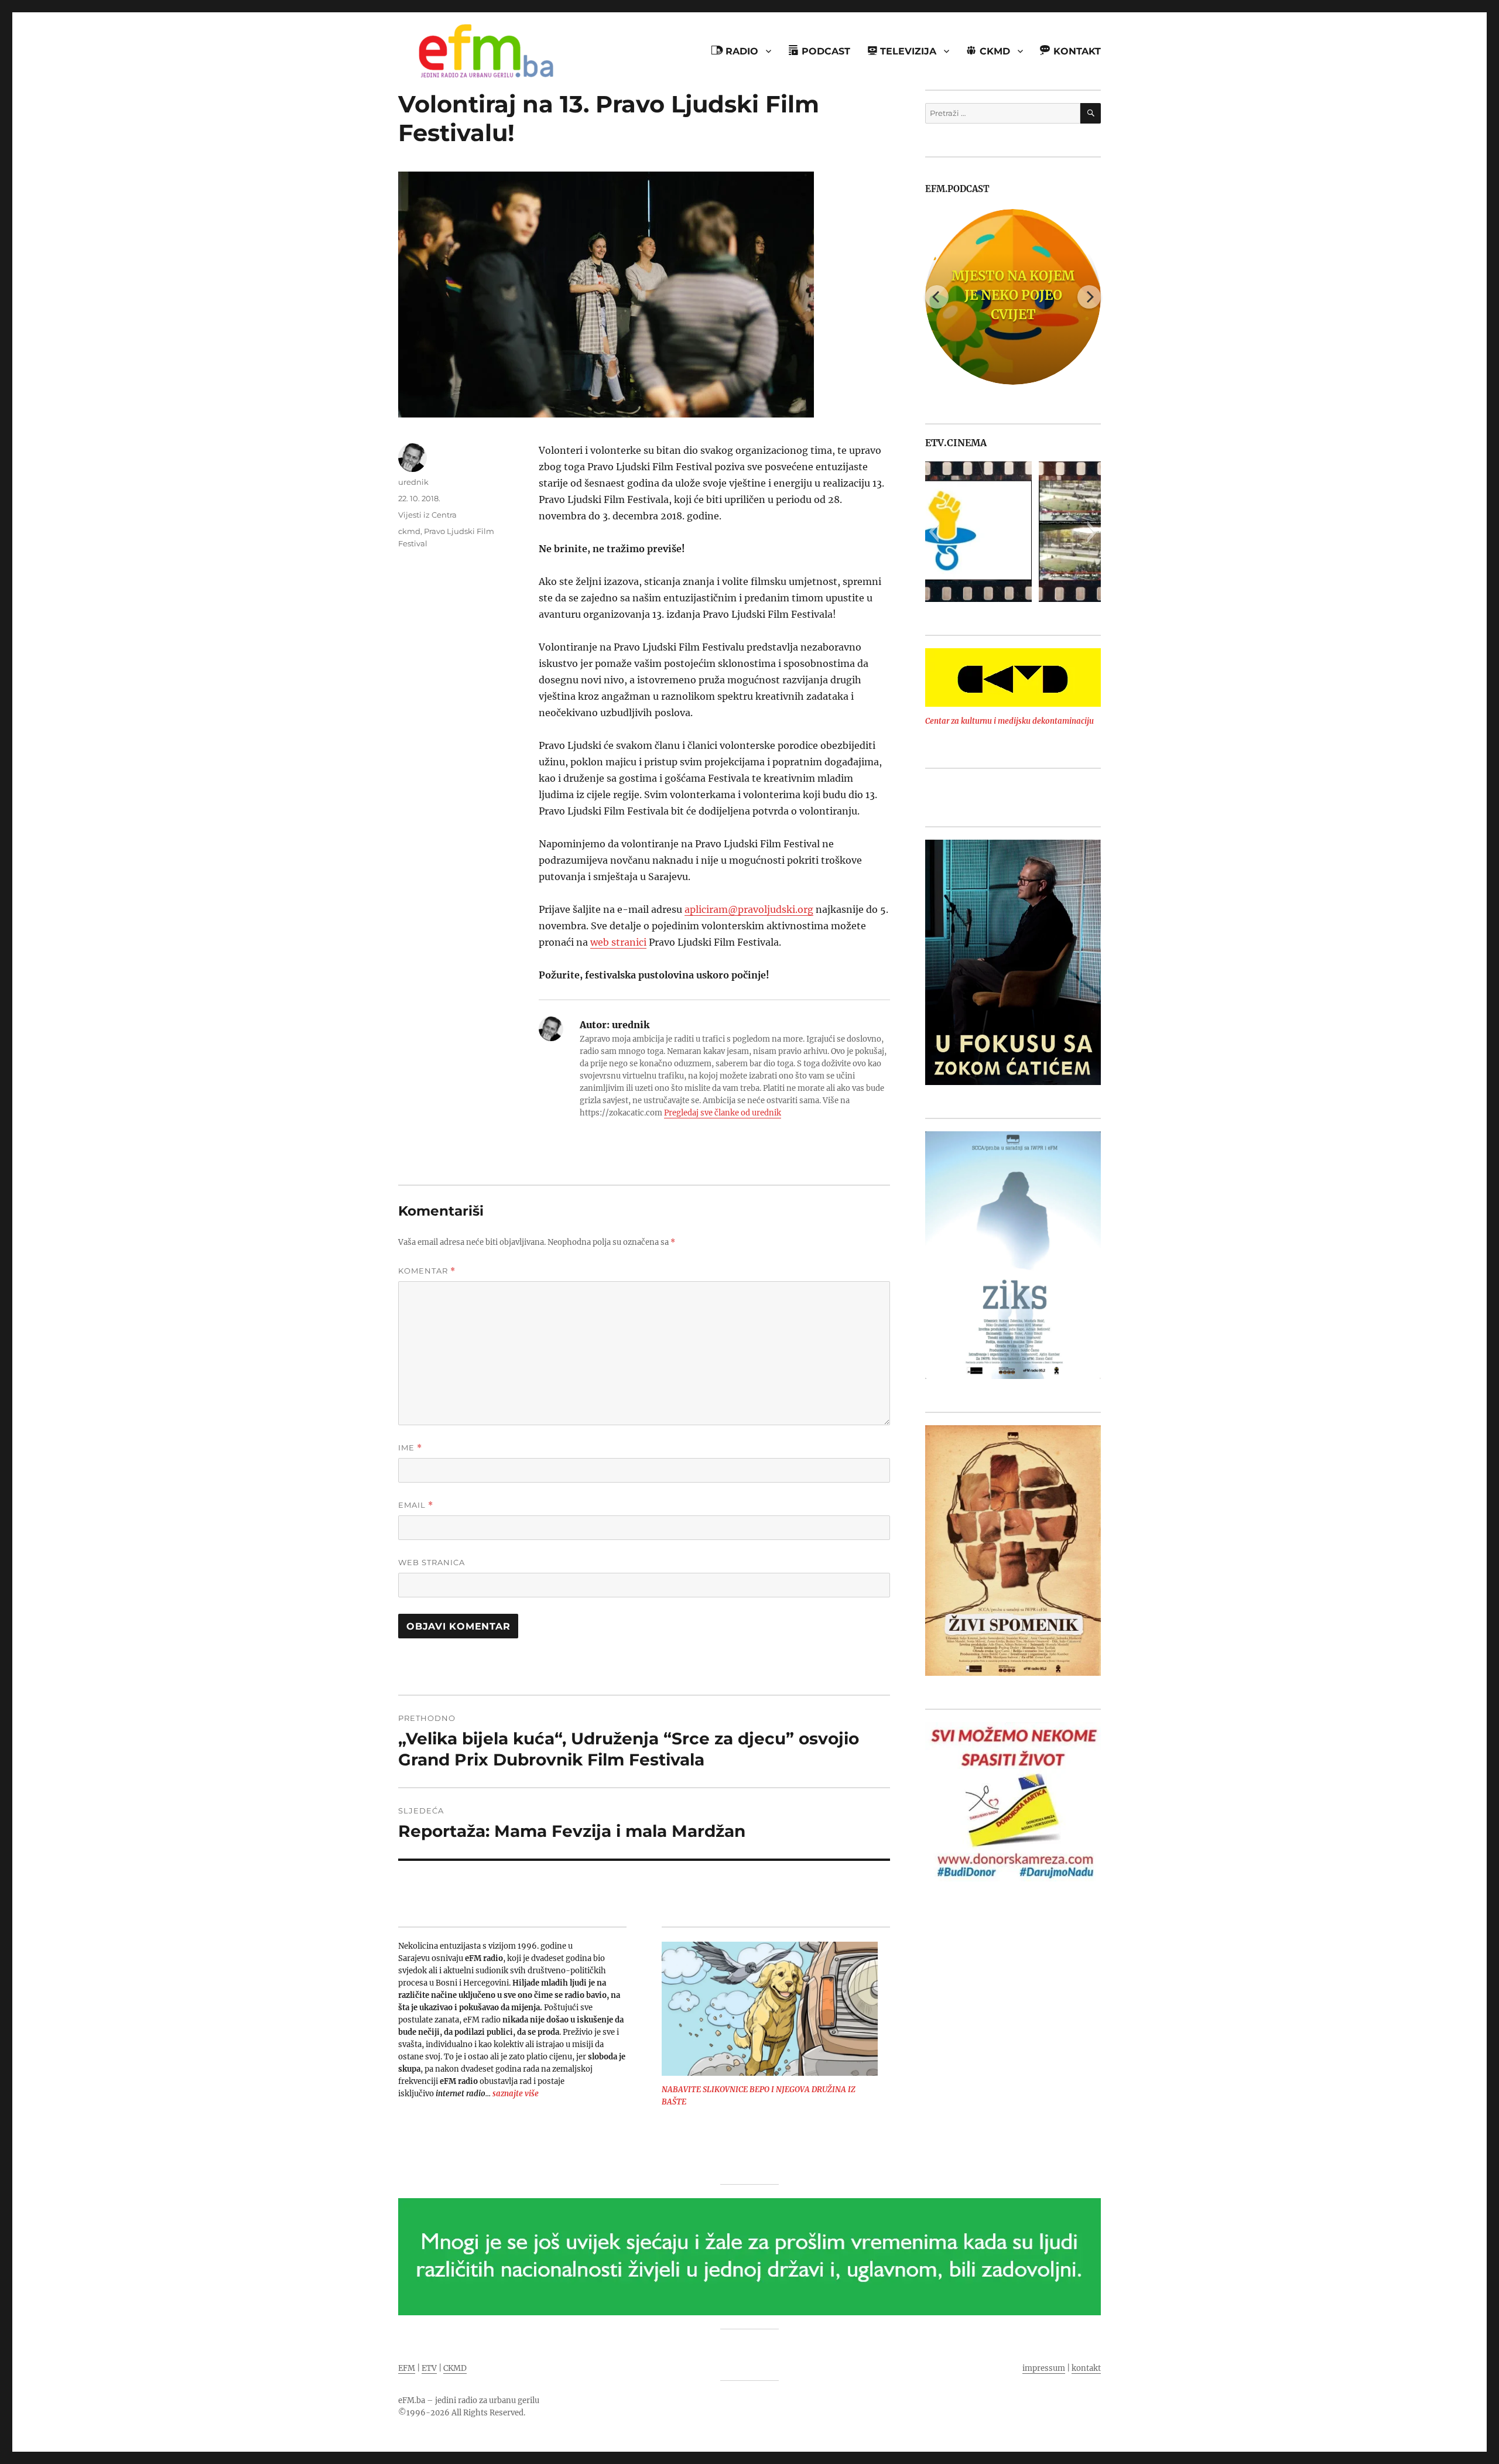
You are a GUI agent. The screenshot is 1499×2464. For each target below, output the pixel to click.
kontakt (1086, 2368)
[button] (934, 532)
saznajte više (516, 2094)
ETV (429, 2368)
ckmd (409, 531)
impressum (1044, 2368)
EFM (407, 2368)
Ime (410, 1448)
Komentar (427, 1271)
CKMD (455, 2368)
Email (416, 1505)
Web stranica (432, 1562)
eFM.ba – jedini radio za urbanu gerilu (469, 2400)
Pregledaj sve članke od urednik (723, 1113)
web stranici (618, 942)
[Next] (1089, 297)
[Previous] (937, 297)
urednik (413, 482)
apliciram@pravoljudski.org (749, 909)
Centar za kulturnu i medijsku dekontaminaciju (1009, 721)
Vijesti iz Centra (427, 515)
